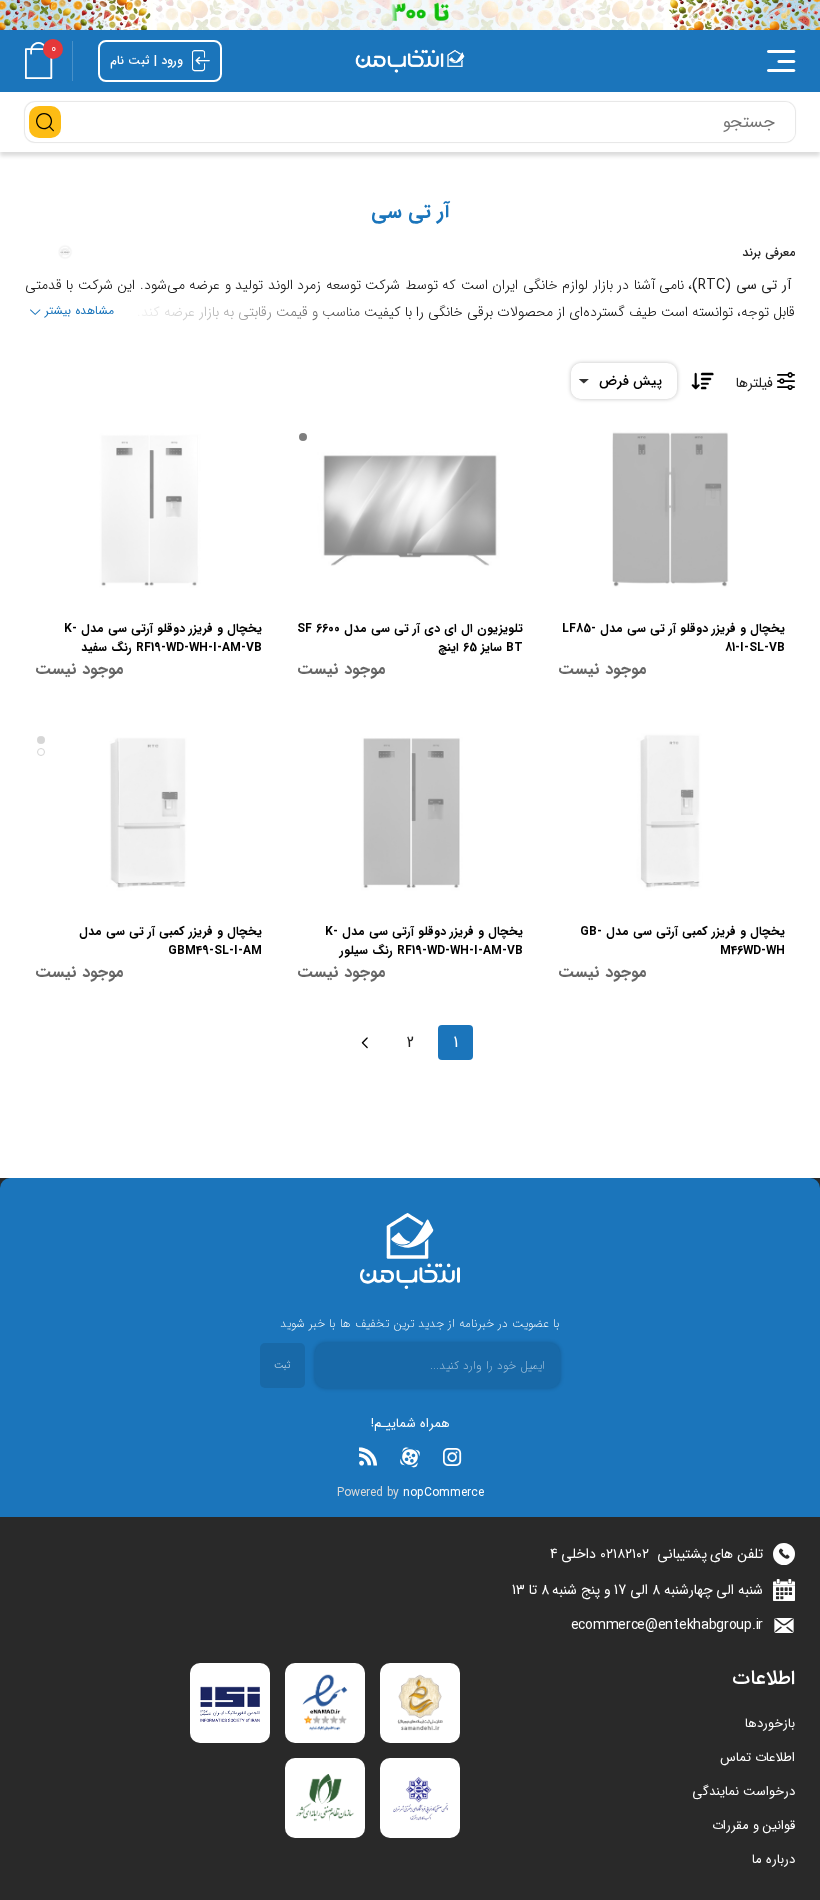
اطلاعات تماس (757, 1757)
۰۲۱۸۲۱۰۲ (624, 1554)
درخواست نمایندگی (743, 1791)
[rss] (368, 1457)
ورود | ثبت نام (148, 60)
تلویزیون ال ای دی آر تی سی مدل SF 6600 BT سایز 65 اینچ (410, 638)
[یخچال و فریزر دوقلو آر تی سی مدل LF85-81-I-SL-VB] (671, 509)
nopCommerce (443, 1492)
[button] (649, 61)
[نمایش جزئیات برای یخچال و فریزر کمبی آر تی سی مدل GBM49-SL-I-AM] (148, 812)
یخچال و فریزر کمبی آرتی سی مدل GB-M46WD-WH (682, 941)
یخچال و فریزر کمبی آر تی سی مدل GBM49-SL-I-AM (170, 941)
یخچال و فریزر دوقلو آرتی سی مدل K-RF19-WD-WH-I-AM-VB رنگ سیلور (424, 941)
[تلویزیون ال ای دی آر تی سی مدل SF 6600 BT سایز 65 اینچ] (410, 509)
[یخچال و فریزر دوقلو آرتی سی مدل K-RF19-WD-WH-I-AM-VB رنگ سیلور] (410, 812)
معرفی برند (768, 252)
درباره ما (773, 1859)
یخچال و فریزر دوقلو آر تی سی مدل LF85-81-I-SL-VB (673, 638)
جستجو (45, 122)
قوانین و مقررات (753, 1825)
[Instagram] (452, 1457)
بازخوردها (770, 1723)
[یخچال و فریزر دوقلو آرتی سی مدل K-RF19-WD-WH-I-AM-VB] (148, 509)
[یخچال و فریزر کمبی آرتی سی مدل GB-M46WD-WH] (671, 812)
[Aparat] (410, 1457)
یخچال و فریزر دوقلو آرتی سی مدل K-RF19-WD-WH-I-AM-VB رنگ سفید (163, 638)
